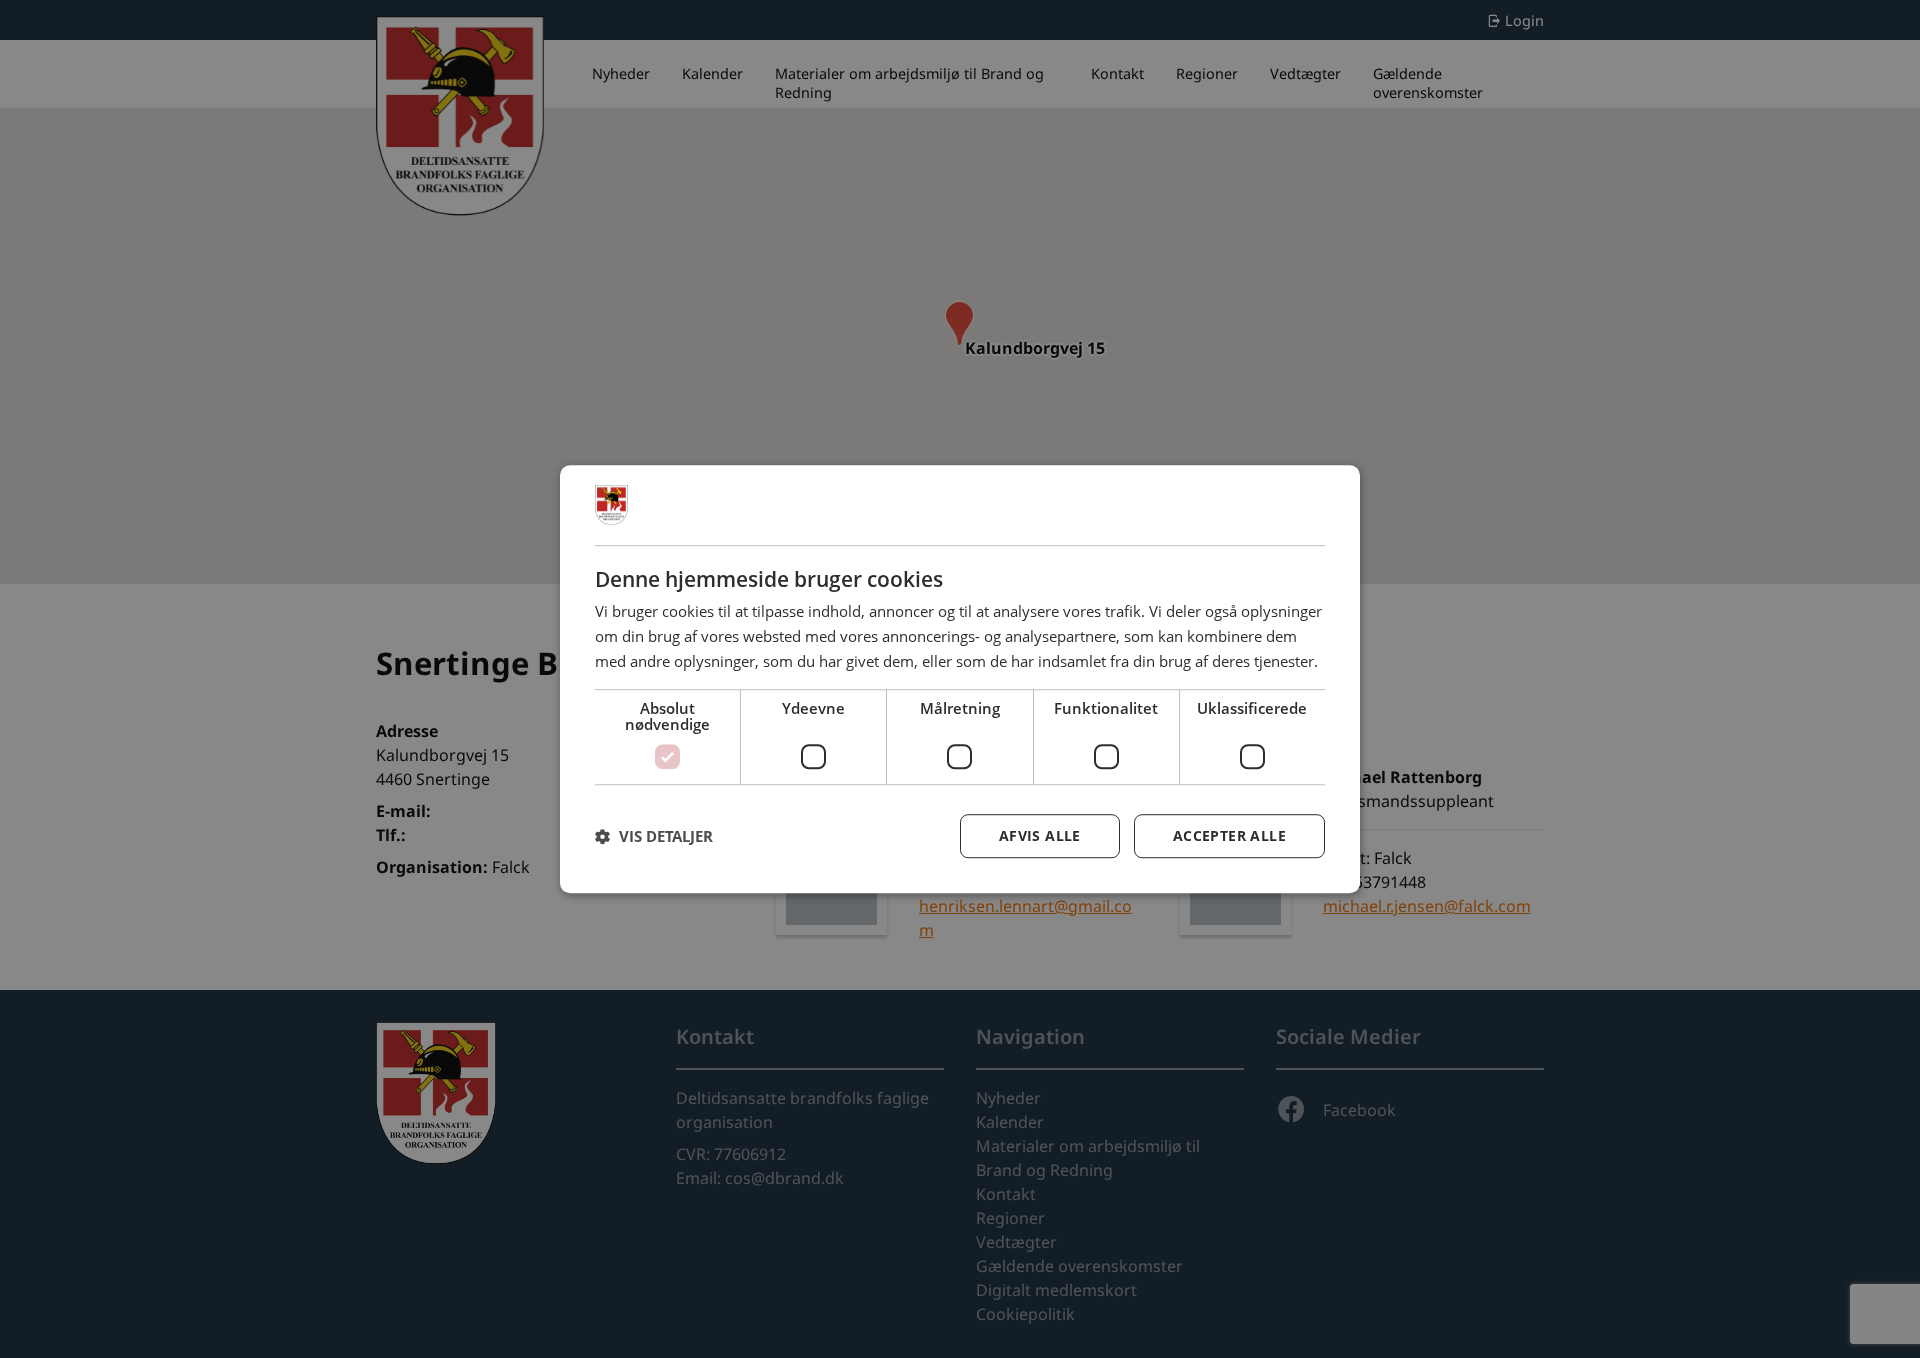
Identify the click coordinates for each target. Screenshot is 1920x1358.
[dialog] (960, 679)
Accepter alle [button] (1229, 835)
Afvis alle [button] (1040, 835)
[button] (654, 836)
